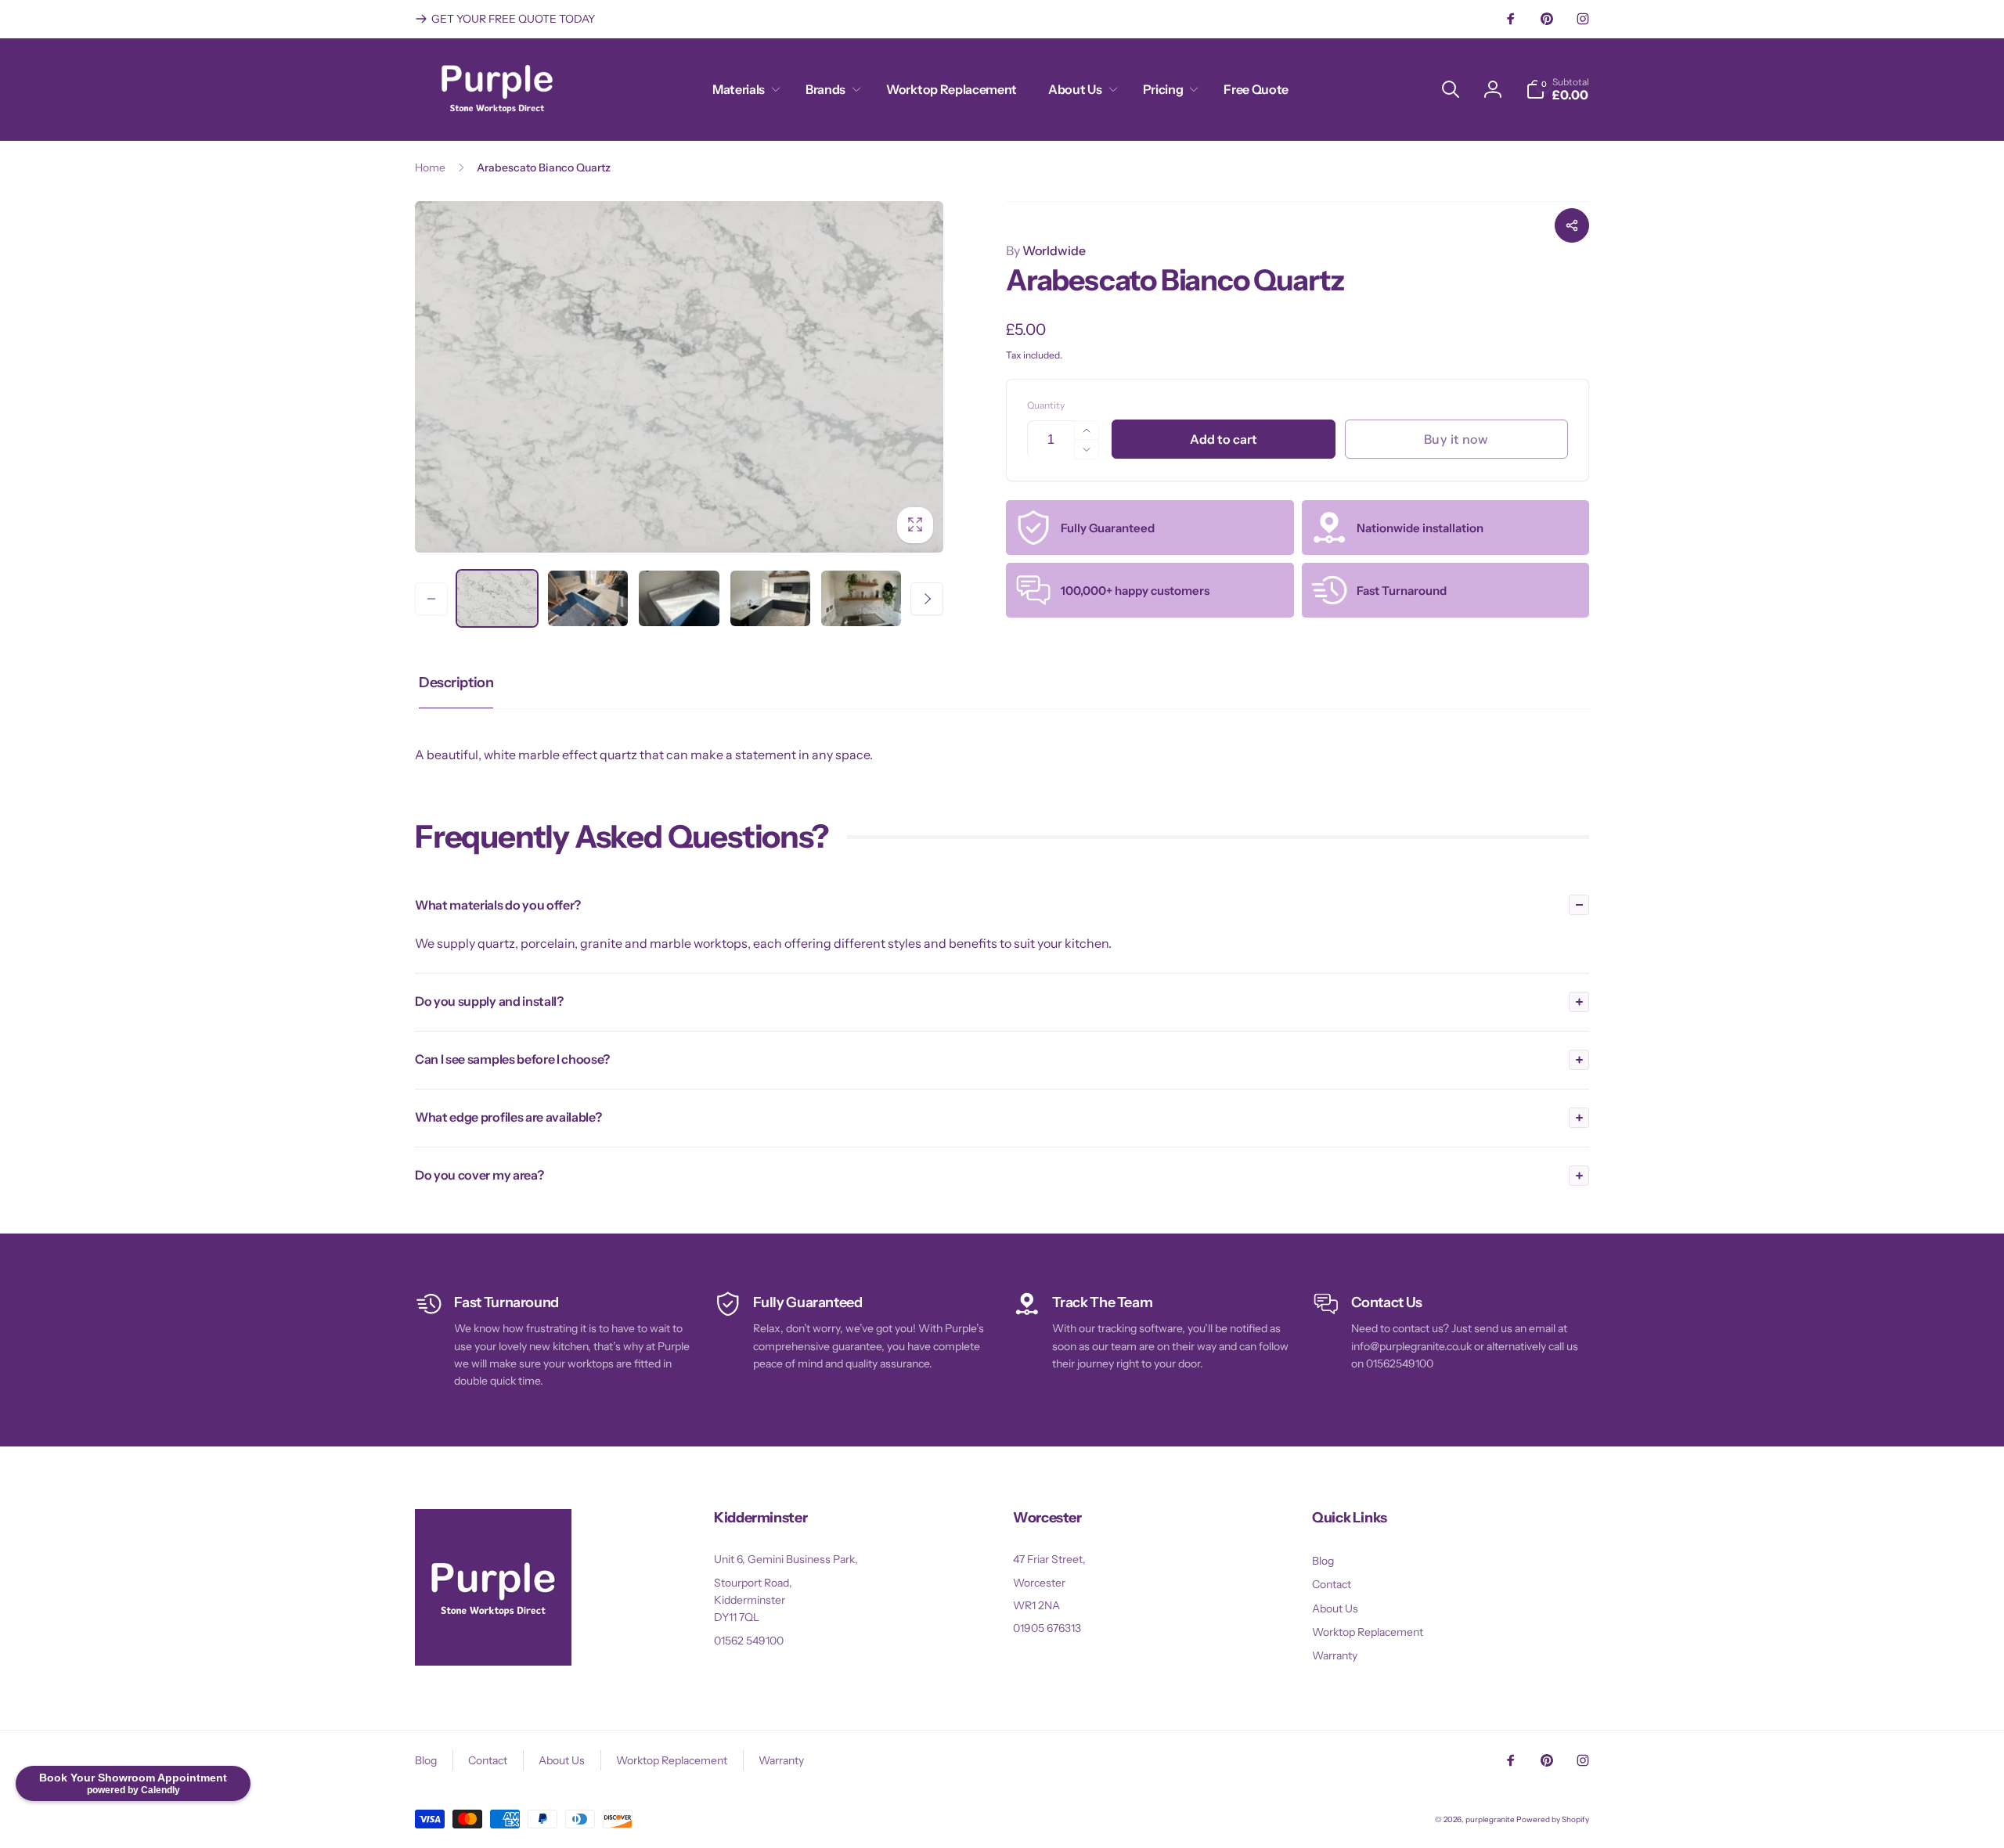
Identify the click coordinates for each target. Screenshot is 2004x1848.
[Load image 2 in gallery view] (588, 598)
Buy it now (1456, 439)
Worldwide (1046, 250)
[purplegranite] (493, 1661)
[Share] (1572, 225)
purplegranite (1490, 1819)
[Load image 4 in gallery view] (770, 598)
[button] (743, 90)
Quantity (1046, 405)
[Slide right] (927, 599)
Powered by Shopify (1553, 1819)
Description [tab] (456, 683)
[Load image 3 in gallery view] (679, 598)
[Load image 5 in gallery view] (861, 598)
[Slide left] (431, 599)
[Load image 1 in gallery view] (497, 598)
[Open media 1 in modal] (679, 377)
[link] (505, 19)
